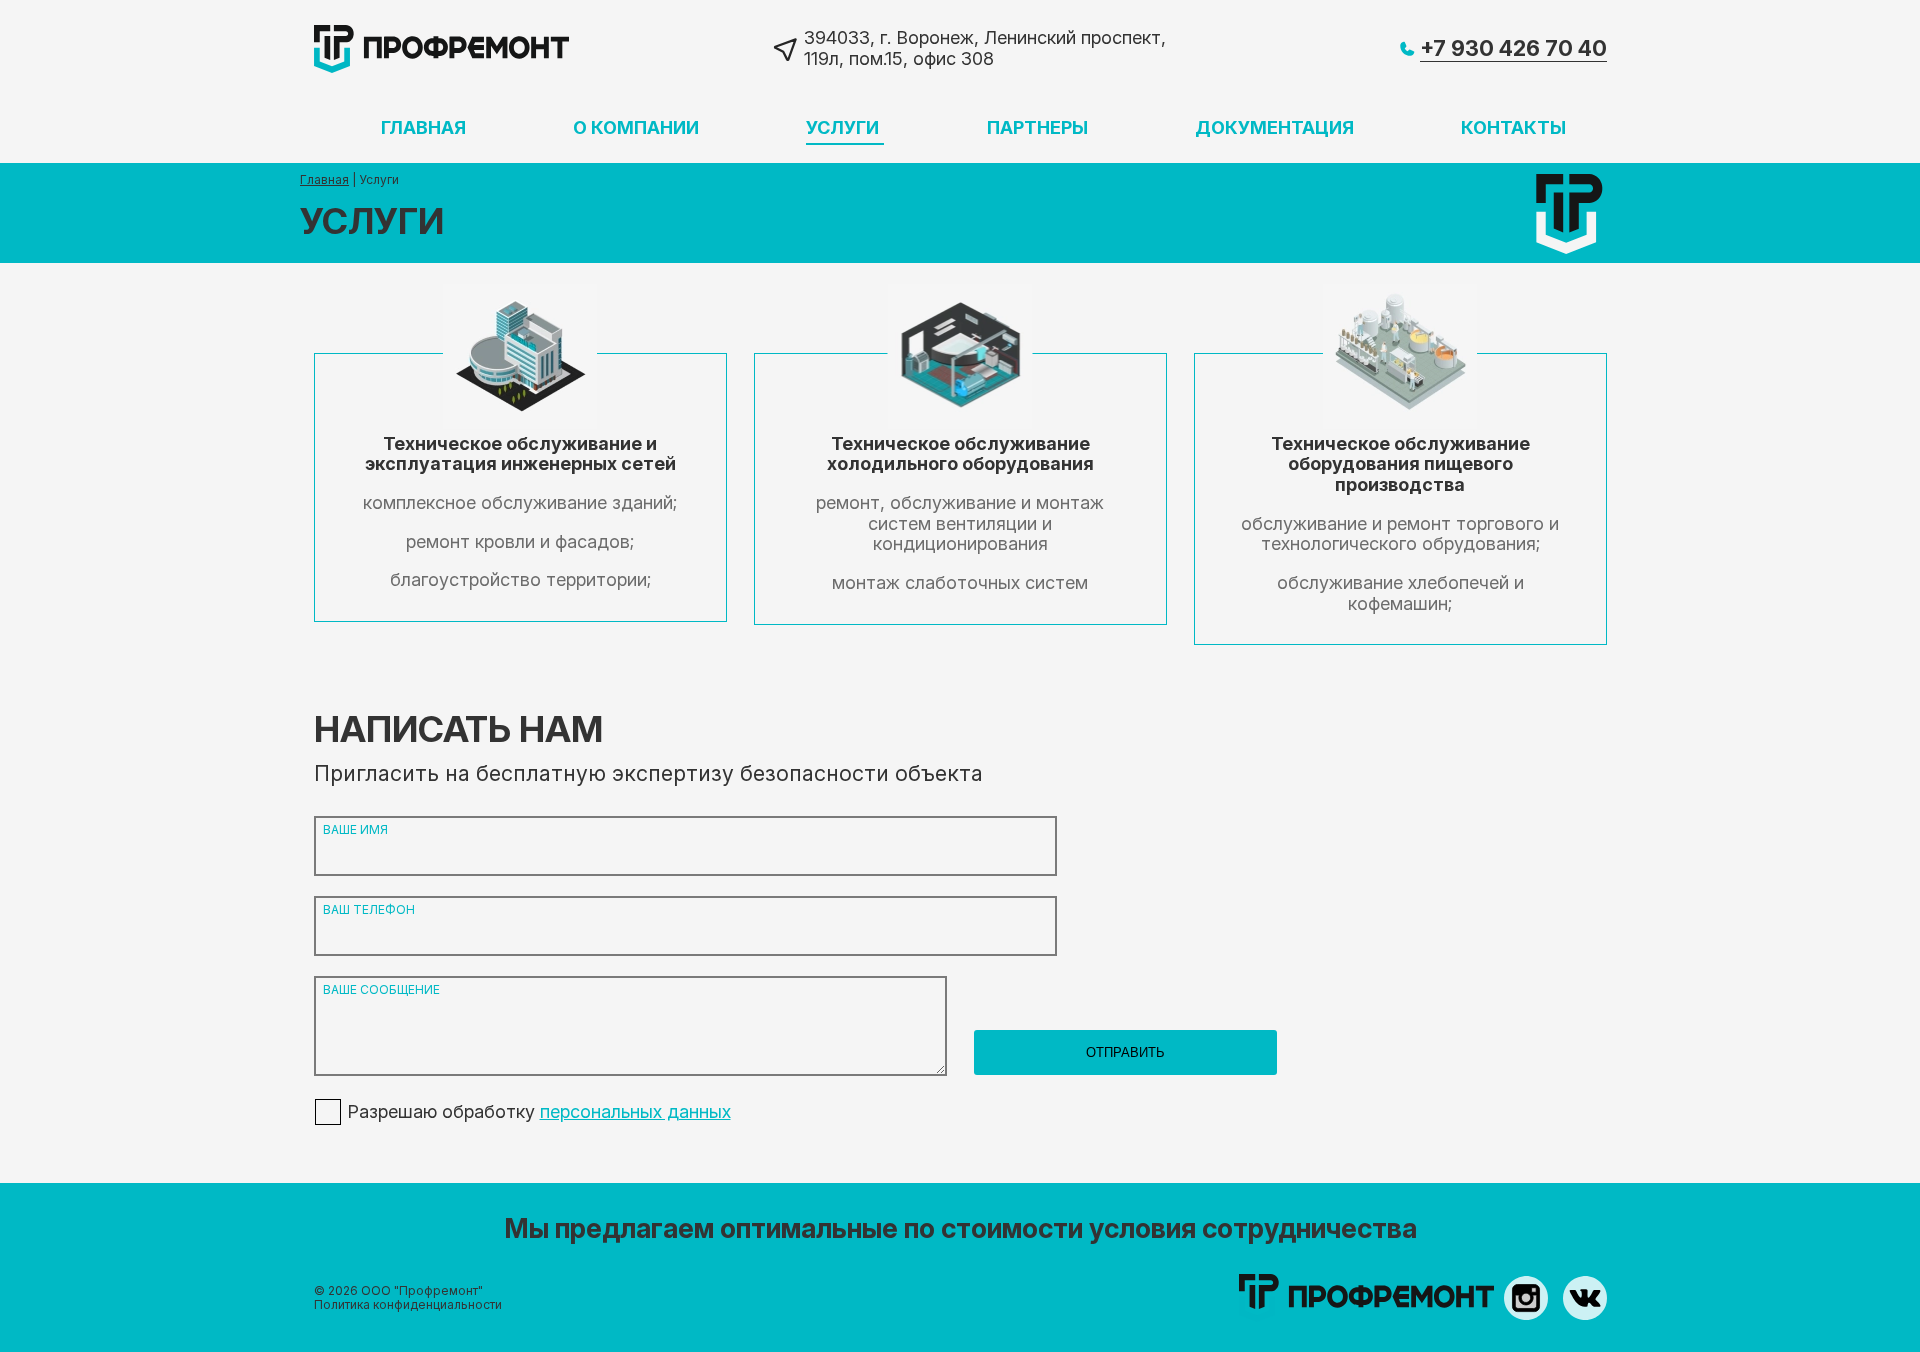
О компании (636, 127)
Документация (1274, 127)
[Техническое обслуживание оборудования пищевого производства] (1400, 499)
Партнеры (1037, 127)
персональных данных (635, 1111)
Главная (423, 127)
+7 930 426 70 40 (1513, 48)
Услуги (842, 127)
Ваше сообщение (381, 990)
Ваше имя (355, 830)
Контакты (1513, 127)
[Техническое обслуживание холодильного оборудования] (960, 489)
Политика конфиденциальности (408, 1304)
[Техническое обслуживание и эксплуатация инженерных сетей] (520, 487)
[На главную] (441, 47)
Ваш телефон (369, 910)
